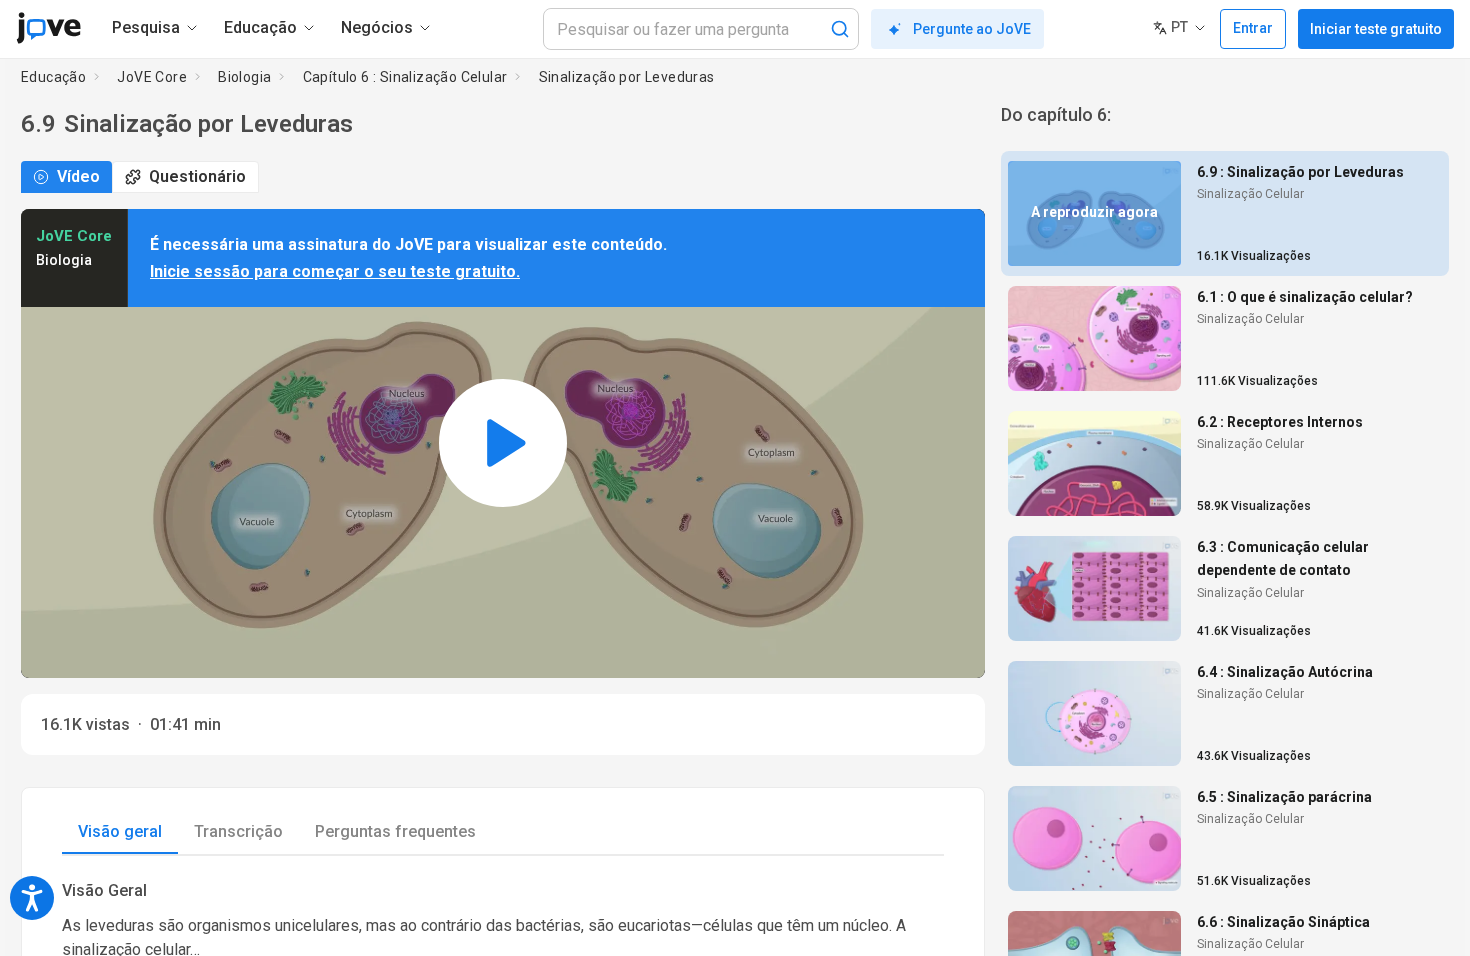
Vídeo (78, 176)
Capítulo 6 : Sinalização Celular (405, 77)
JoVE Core (152, 77)
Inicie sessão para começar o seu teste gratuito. (335, 271)
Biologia (244, 77)
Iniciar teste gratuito (1376, 29)
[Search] (840, 29)
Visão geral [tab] (120, 831)
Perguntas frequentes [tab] (395, 831)
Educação (53, 77)
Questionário (197, 176)
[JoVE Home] (48, 28)
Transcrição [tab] (238, 831)
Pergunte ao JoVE (972, 29)
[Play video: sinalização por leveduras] (503, 443)
